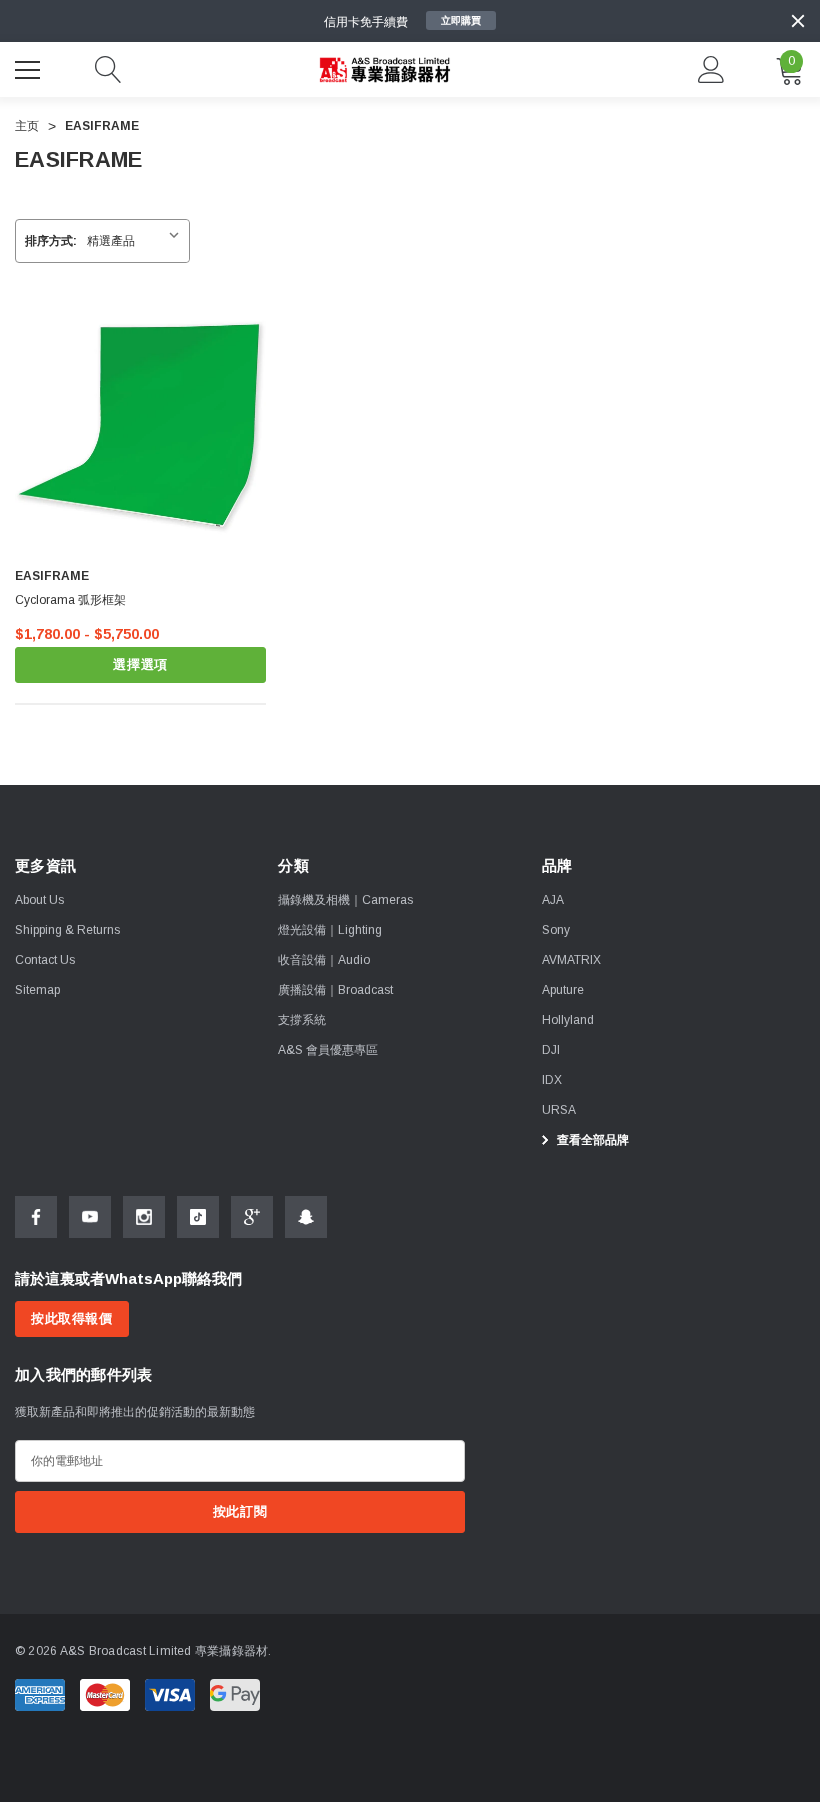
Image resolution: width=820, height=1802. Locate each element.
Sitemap (37, 990)
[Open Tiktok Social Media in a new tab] (198, 1217)
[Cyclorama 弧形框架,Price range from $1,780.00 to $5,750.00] (140, 426)
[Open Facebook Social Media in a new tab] (36, 1217)
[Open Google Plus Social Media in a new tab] (252, 1217)
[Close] (798, 21)
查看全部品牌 (591, 1140)
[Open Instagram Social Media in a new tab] (144, 1217)
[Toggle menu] (30, 67)
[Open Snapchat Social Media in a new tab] (306, 1217)
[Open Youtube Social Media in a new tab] (90, 1217)
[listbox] (137, 241)
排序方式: (51, 241)
